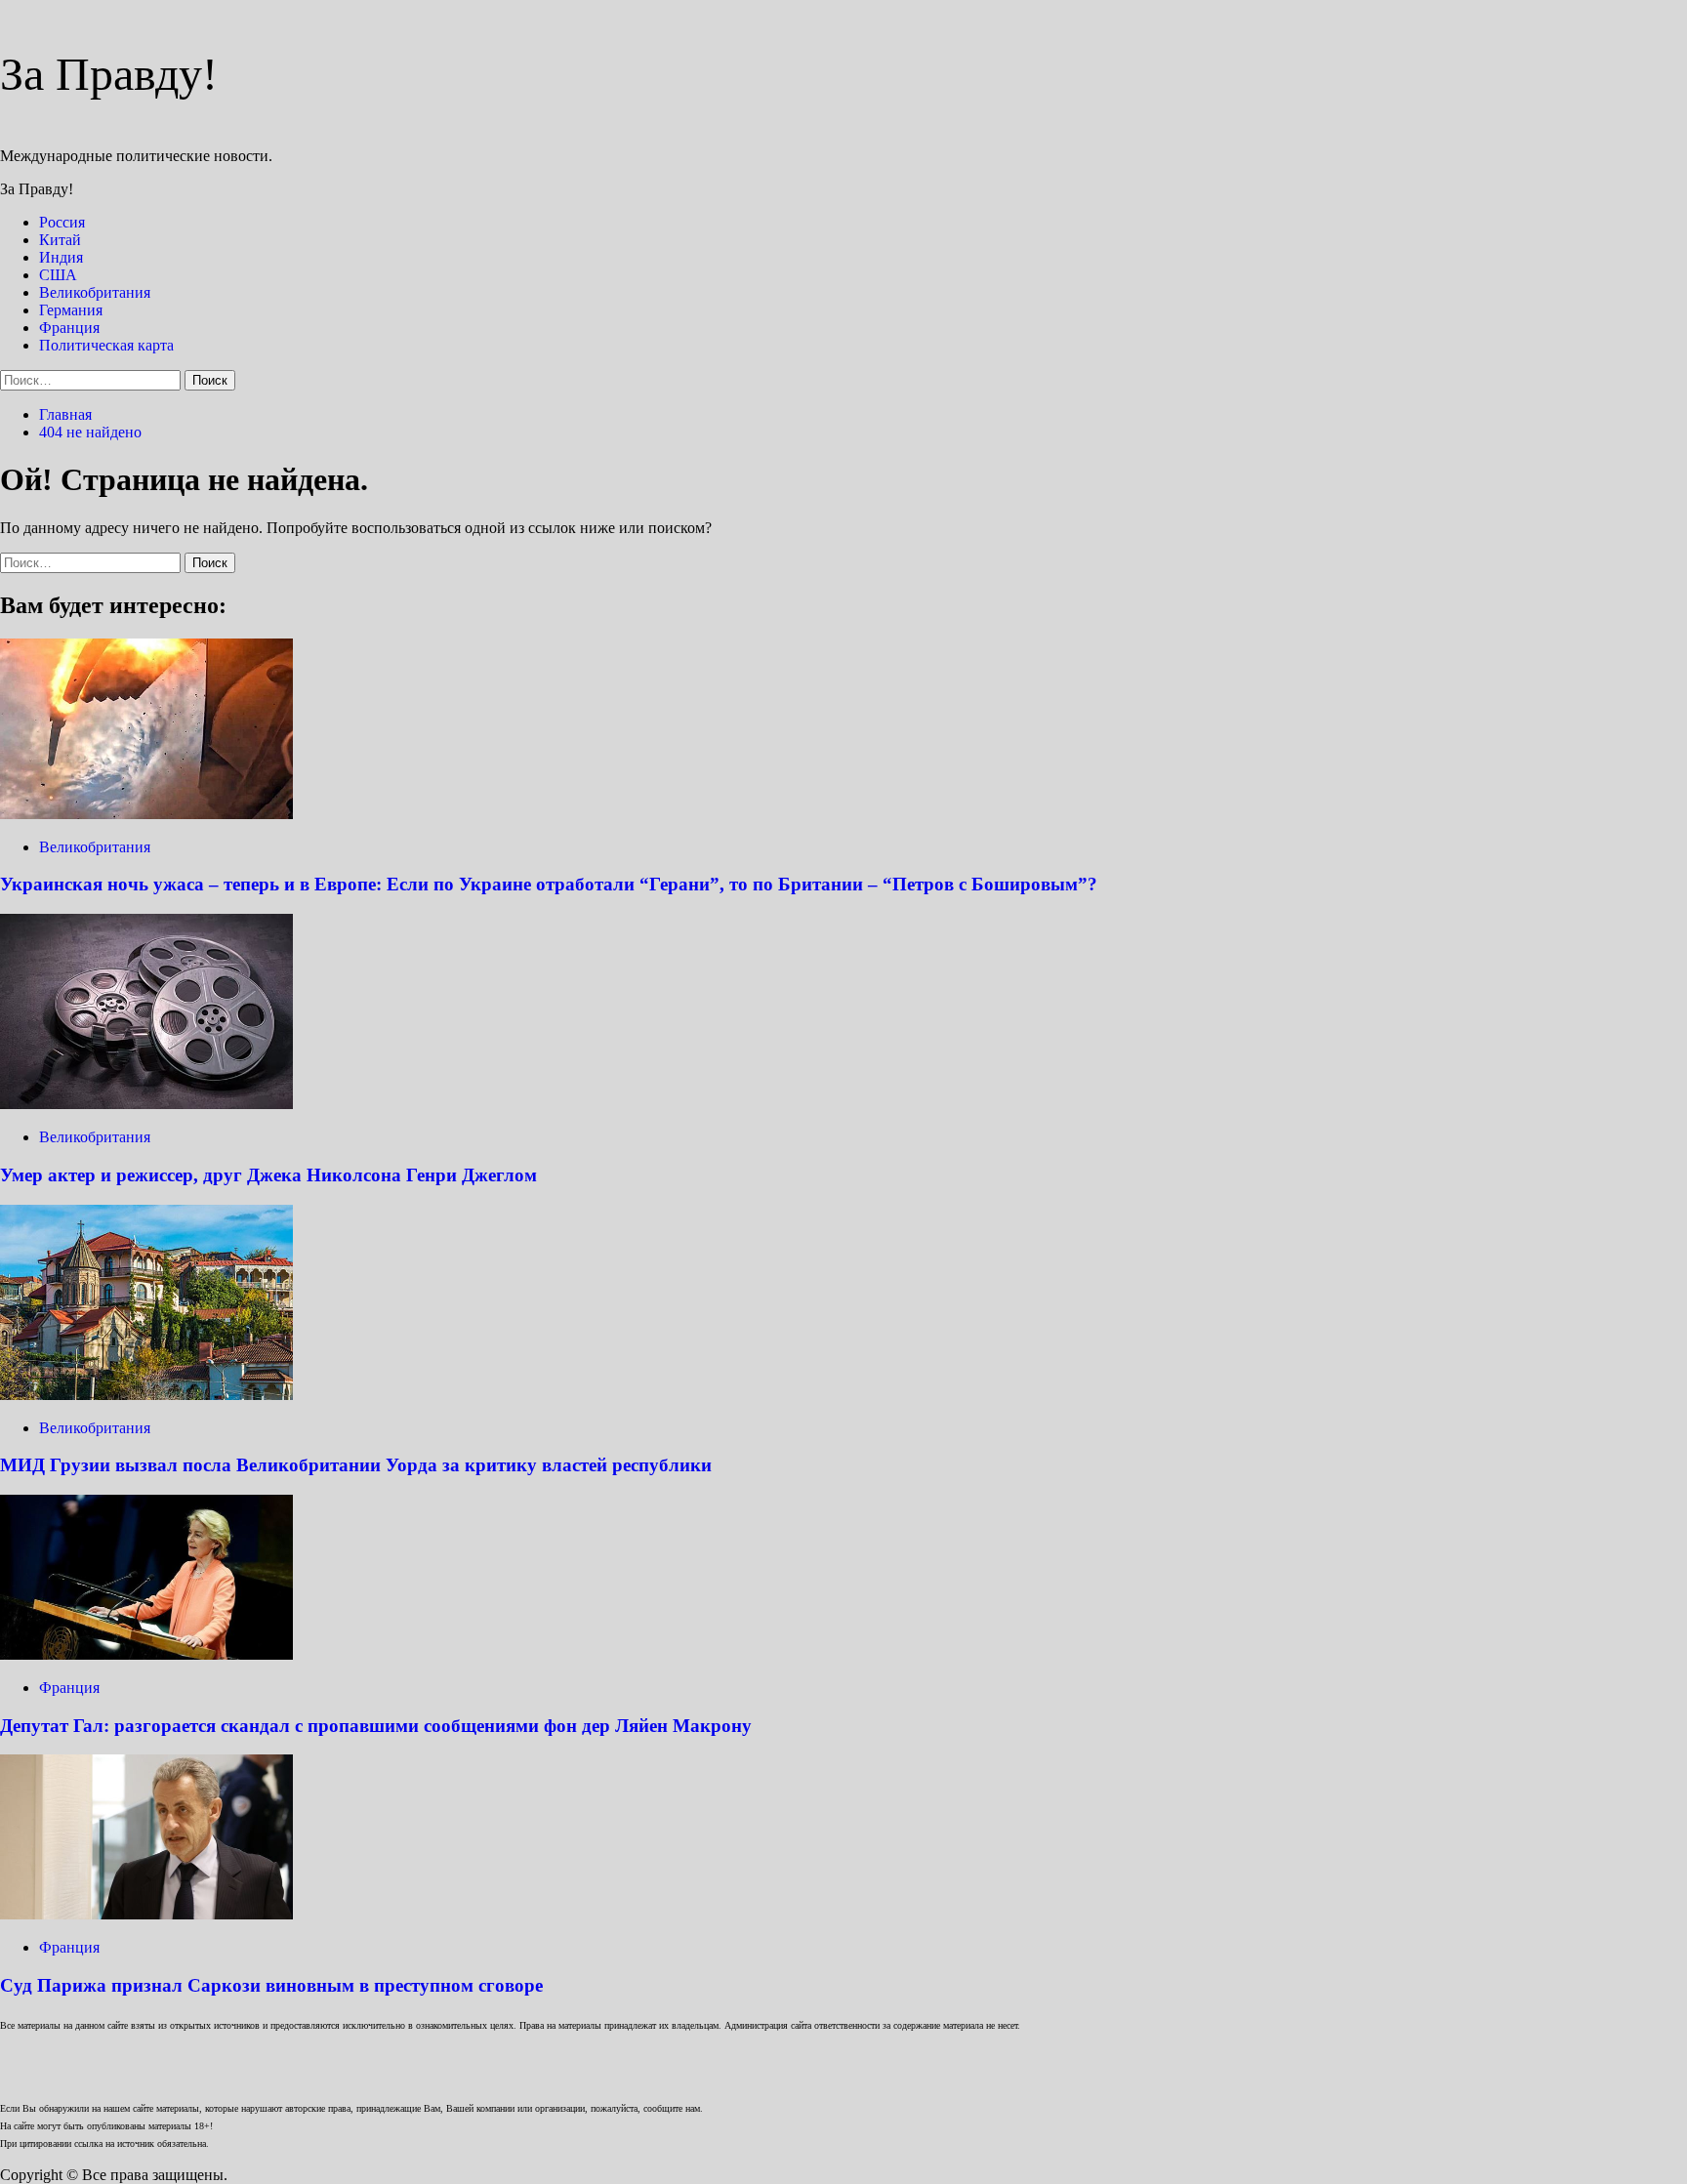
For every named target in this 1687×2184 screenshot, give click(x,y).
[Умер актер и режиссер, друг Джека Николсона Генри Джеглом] (146, 1104)
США (58, 275)
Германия (71, 310)
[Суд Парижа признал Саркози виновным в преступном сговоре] (146, 1914)
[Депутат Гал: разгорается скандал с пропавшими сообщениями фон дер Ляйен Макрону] (146, 1654)
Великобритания (95, 292)
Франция (69, 328)
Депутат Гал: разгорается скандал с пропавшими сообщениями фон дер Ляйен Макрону (376, 1726)
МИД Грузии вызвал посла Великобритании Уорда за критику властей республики (356, 1465)
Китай (60, 240)
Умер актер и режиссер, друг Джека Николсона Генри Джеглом (268, 1175)
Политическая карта (106, 345)
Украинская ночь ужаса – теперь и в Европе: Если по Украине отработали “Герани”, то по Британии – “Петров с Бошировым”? (549, 884)
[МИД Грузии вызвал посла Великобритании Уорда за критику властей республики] (146, 1395)
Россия (62, 222)
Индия (61, 257)
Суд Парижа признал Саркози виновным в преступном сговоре (271, 1985)
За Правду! (109, 74)
